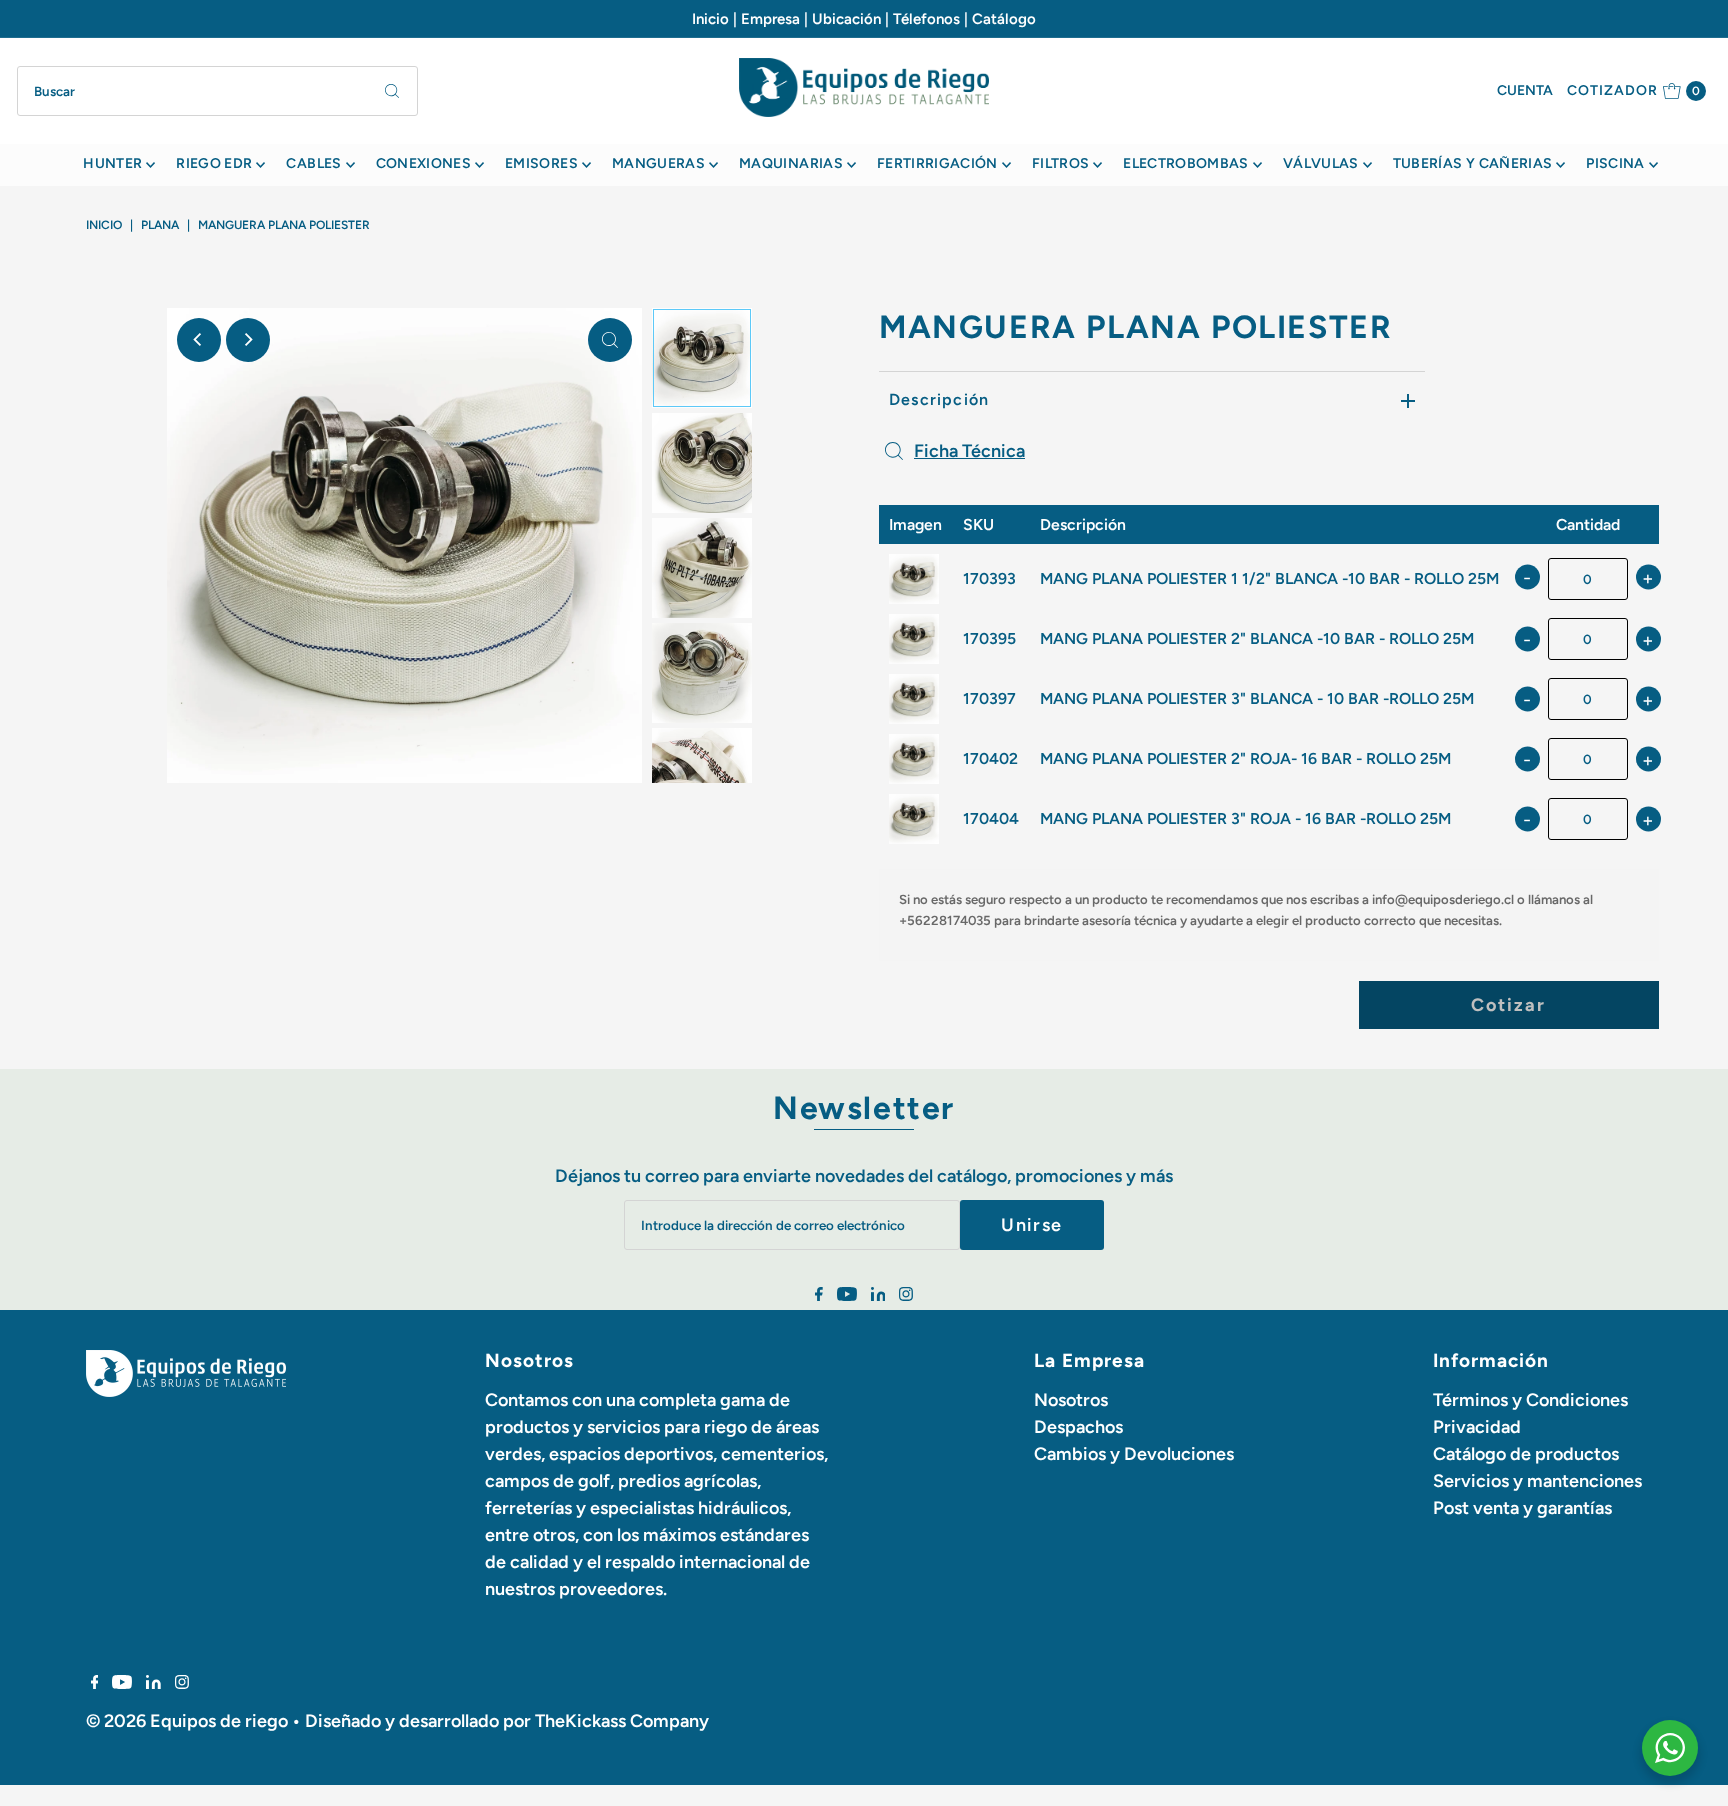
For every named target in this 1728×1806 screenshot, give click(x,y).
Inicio (710, 19)
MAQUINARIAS (791, 163)
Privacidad (1477, 1427)
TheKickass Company (622, 1721)
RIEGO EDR (214, 163)
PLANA (160, 225)
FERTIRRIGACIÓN (937, 163)
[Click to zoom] (610, 340)
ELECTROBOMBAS (1186, 163)
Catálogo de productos (1526, 1454)
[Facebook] (819, 1295)
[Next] (248, 340)
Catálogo (1004, 19)
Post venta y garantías (1522, 1508)
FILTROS (1060, 163)
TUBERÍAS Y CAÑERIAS (1473, 163)
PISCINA (1615, 163)
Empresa (770, 19)
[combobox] (217, 91)
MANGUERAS (658, 163)
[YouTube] (847, 1295)
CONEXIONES (424, 163)
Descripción (939, 399)
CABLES (313, 163)
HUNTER (112, 163)
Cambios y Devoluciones (1134, 1454)
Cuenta (1525, 90)
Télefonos (926, 19)
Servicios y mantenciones (1537, 1481)
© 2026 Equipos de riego (187, 1721)
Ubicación (846, 19)
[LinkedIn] (878, 1295)
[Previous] (199, 340)
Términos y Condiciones (1530, 1400)
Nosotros (1071, 1400)
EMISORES (541, 163)
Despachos (1078, 1427)
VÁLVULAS (1321, 163)
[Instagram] (906, 1295)
